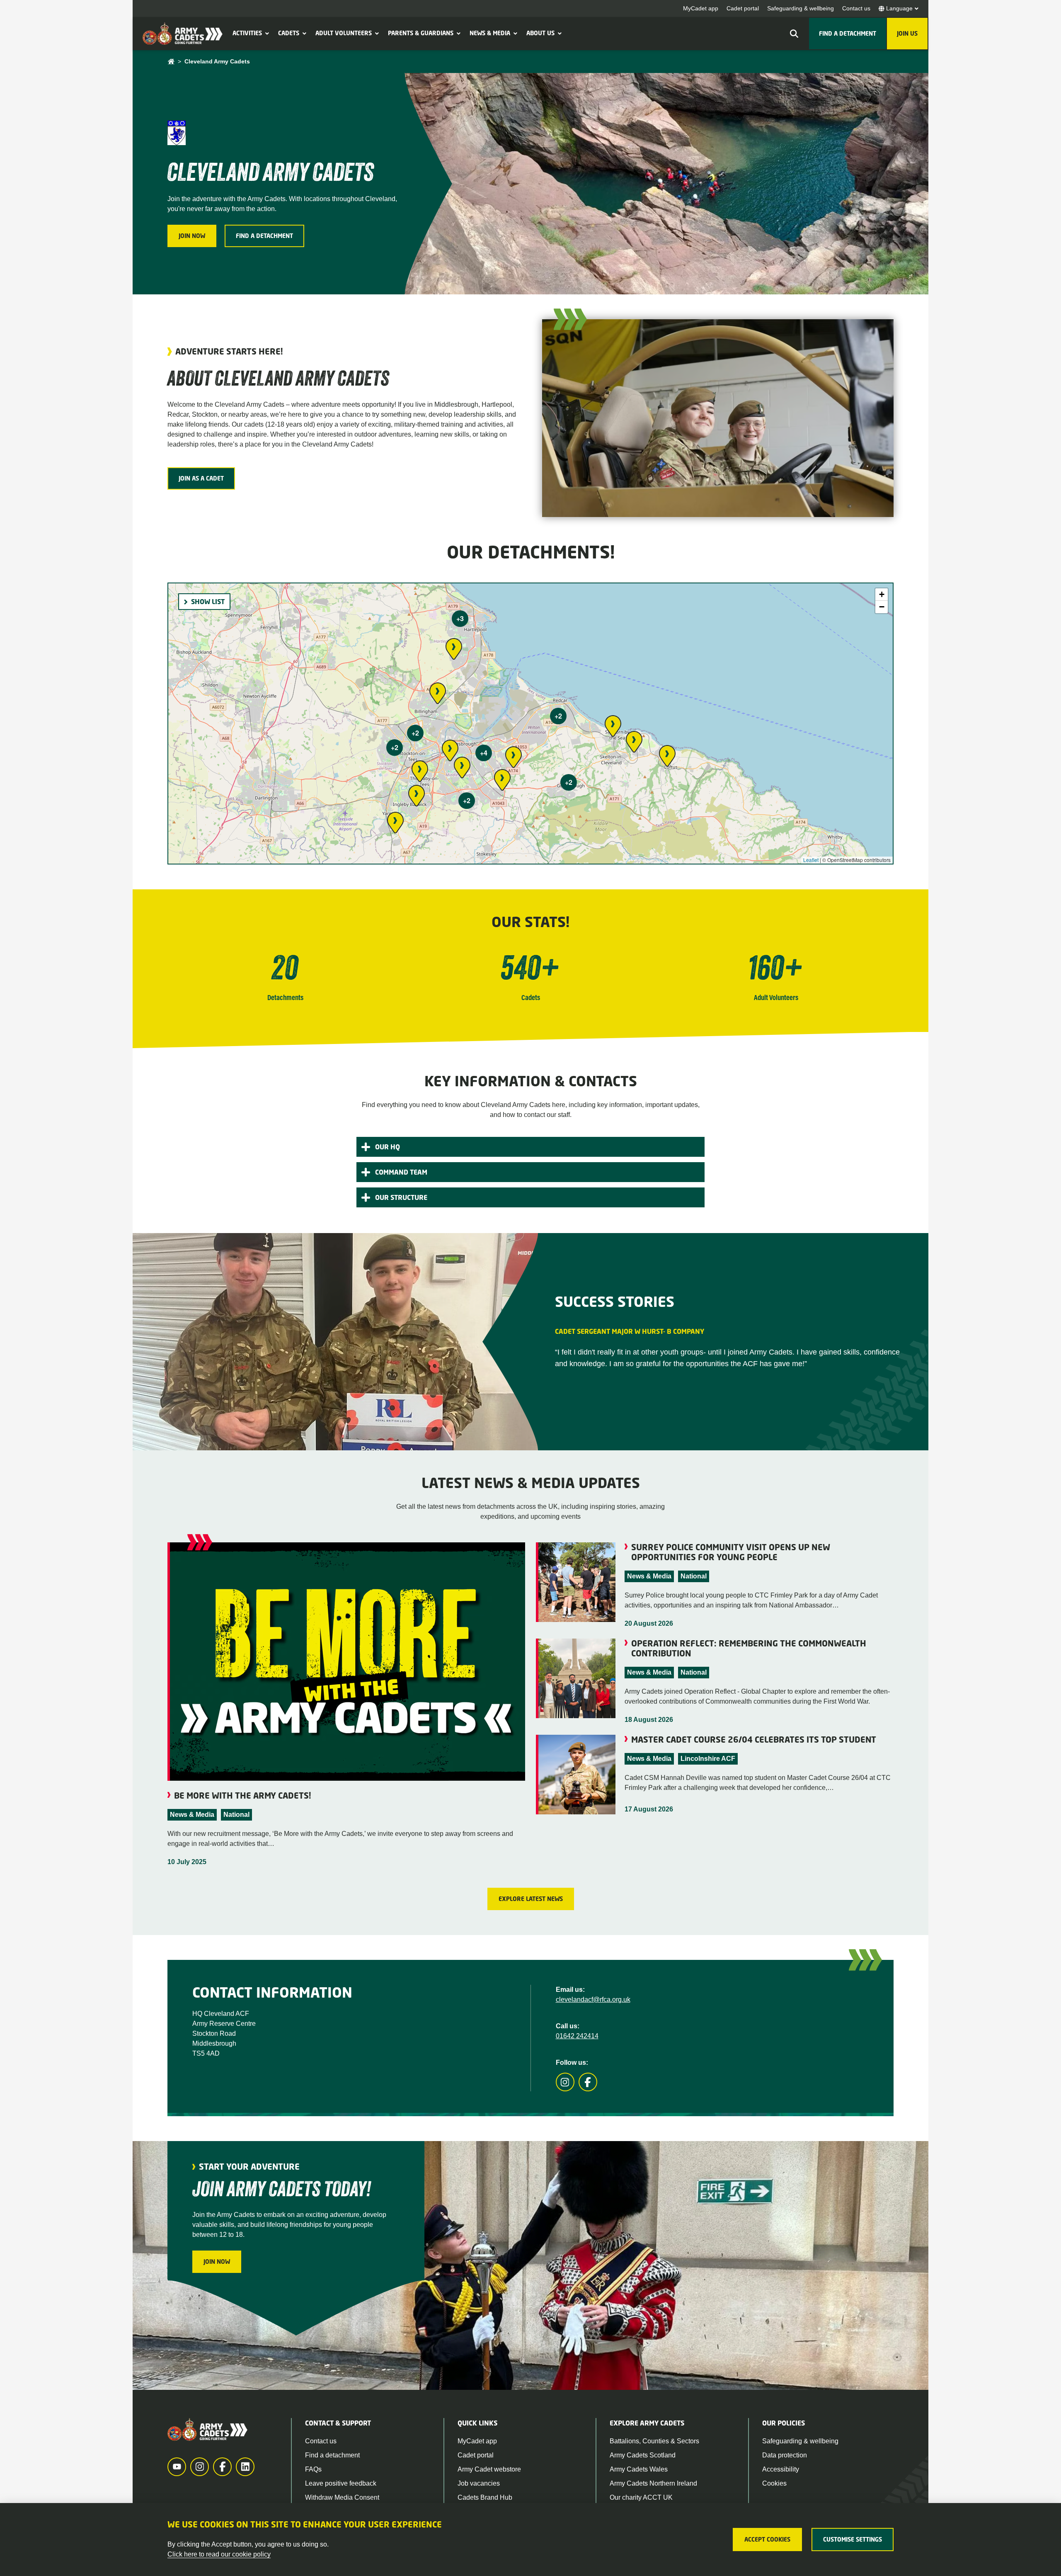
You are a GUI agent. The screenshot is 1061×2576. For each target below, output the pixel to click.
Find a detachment (332, 2455)
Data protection (785, 2455)
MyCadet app (701, 8)
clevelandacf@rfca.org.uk (593, 1999)
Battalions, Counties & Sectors (654, 2441)
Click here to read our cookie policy (219, 2554)
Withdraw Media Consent (342, 2497)
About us (540, 33)
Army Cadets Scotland (643, 2455)
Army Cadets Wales (639, 2469)
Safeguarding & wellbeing (801, 8)
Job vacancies (479, 2483)
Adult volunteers (344, 33)
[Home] (171, 62)
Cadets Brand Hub (485, 2497)
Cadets (289, 33)
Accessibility (781, 2469)
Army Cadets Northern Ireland (653, 2483)
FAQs (313, 2469)
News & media (490, 33)
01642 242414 (577, 2036)
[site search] (794, 34)
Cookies (774, 2483)
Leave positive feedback (341, 2483)
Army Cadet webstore (489, 2469)
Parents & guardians (421, 33)
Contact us (856, 8)
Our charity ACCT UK (641, 2497)
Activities (247, 33)
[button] (266, 33)
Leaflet (811, 860)
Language (899, 8)
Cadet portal (743, 8)
